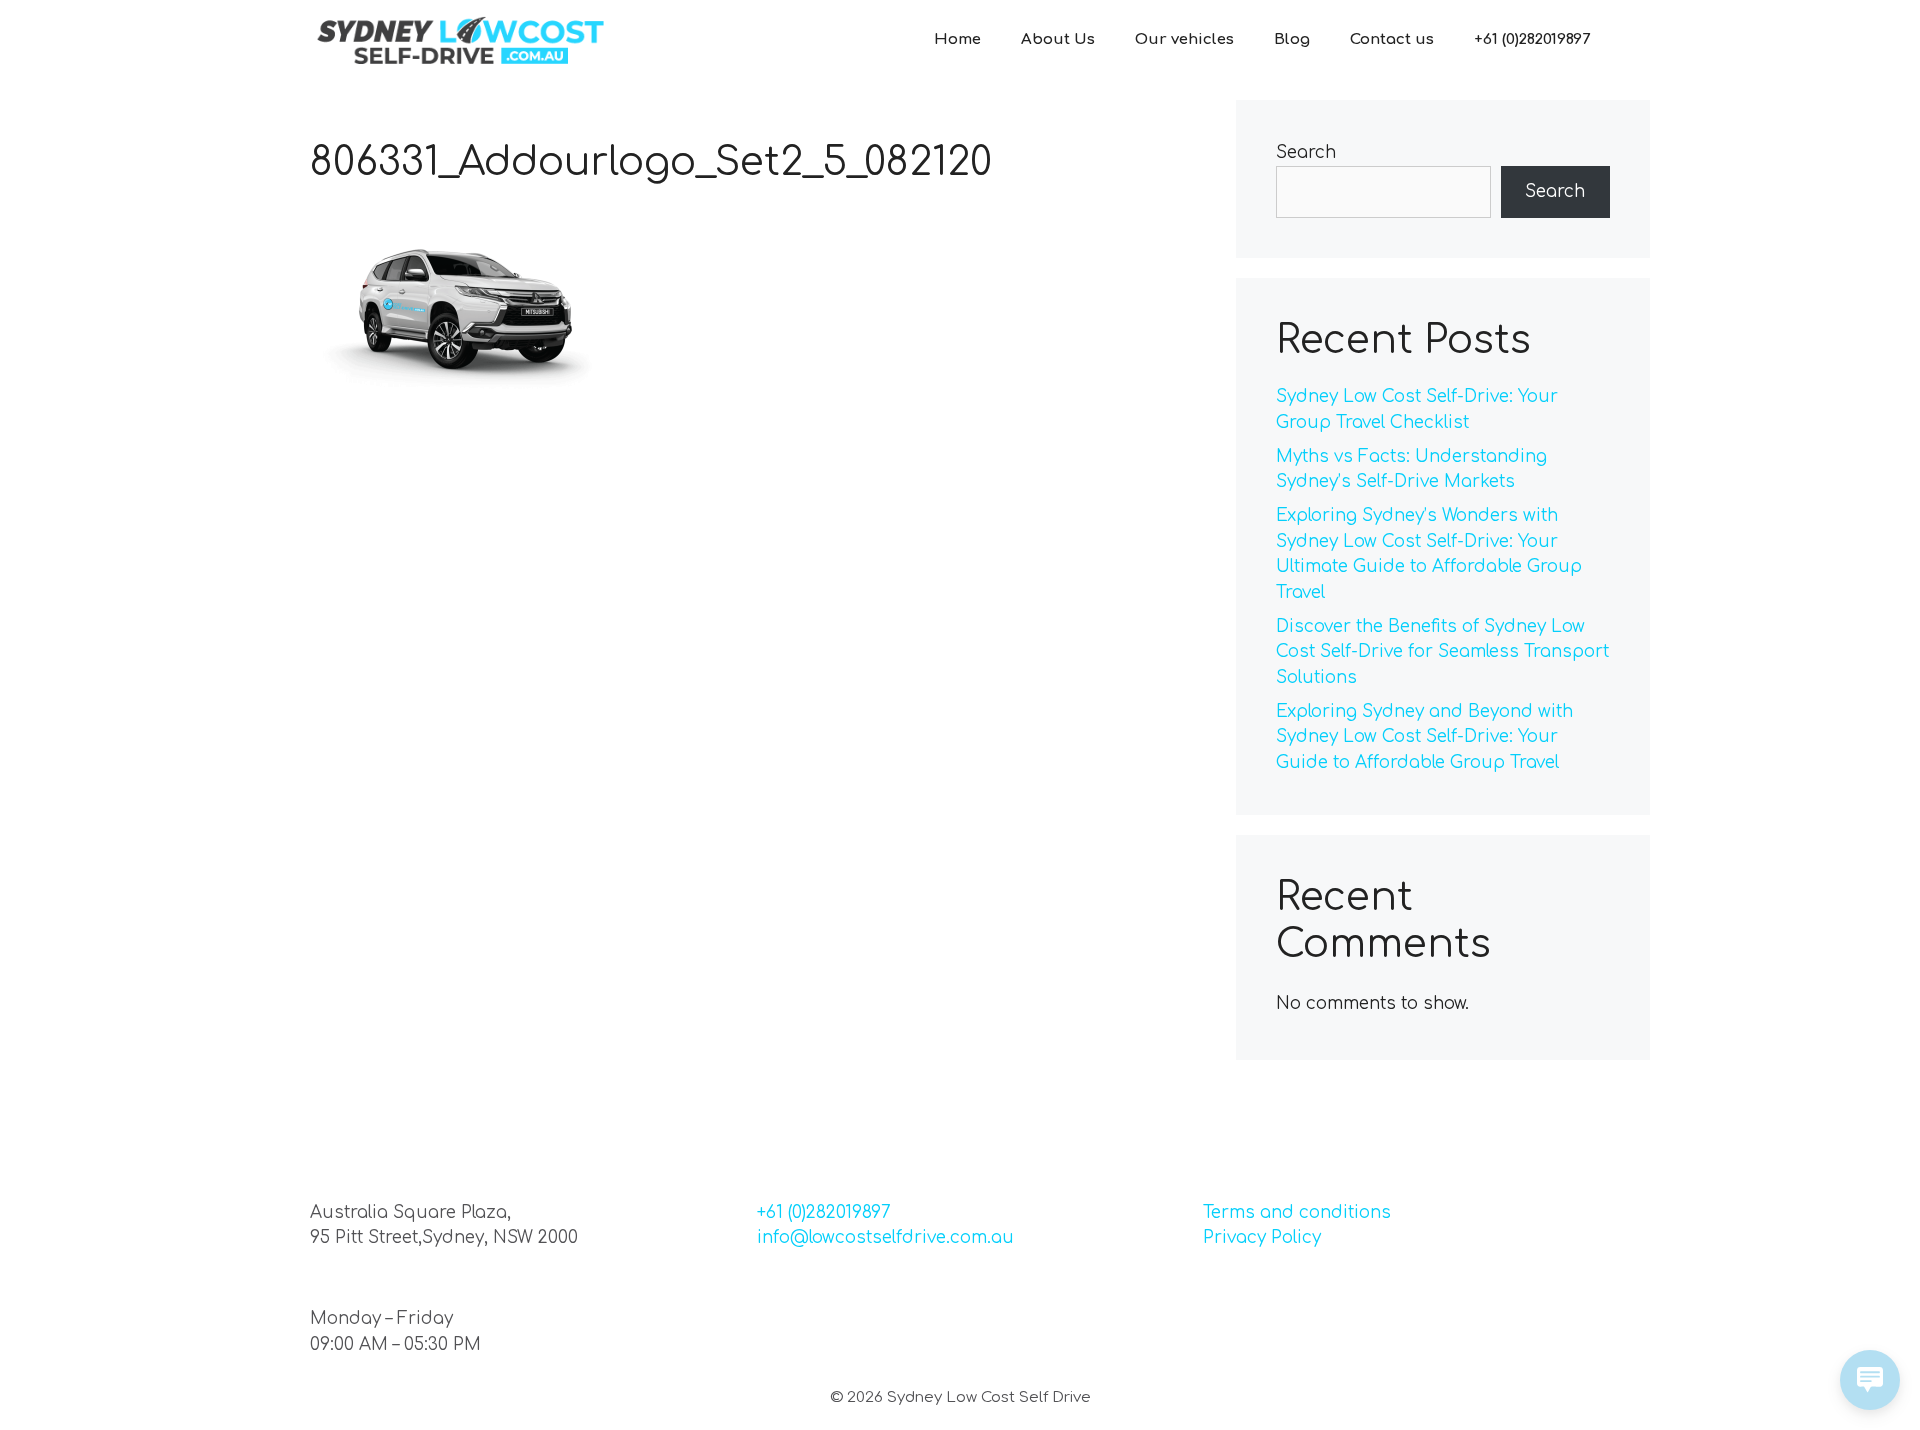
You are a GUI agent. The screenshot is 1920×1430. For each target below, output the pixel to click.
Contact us (1392, 39)
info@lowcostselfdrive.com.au (885, 1237)
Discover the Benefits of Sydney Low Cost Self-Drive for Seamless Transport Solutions (1442, 652)
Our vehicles (1184, 39)
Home (957, 39)
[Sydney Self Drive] (460, 40)
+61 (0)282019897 (1532, 39)
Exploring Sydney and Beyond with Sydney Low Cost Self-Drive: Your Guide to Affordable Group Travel (1424, 737)
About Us (1058, 39)
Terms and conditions (1297, 1212)
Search (1306, 152)
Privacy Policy (1262, 1237)
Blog (1292, 39)
